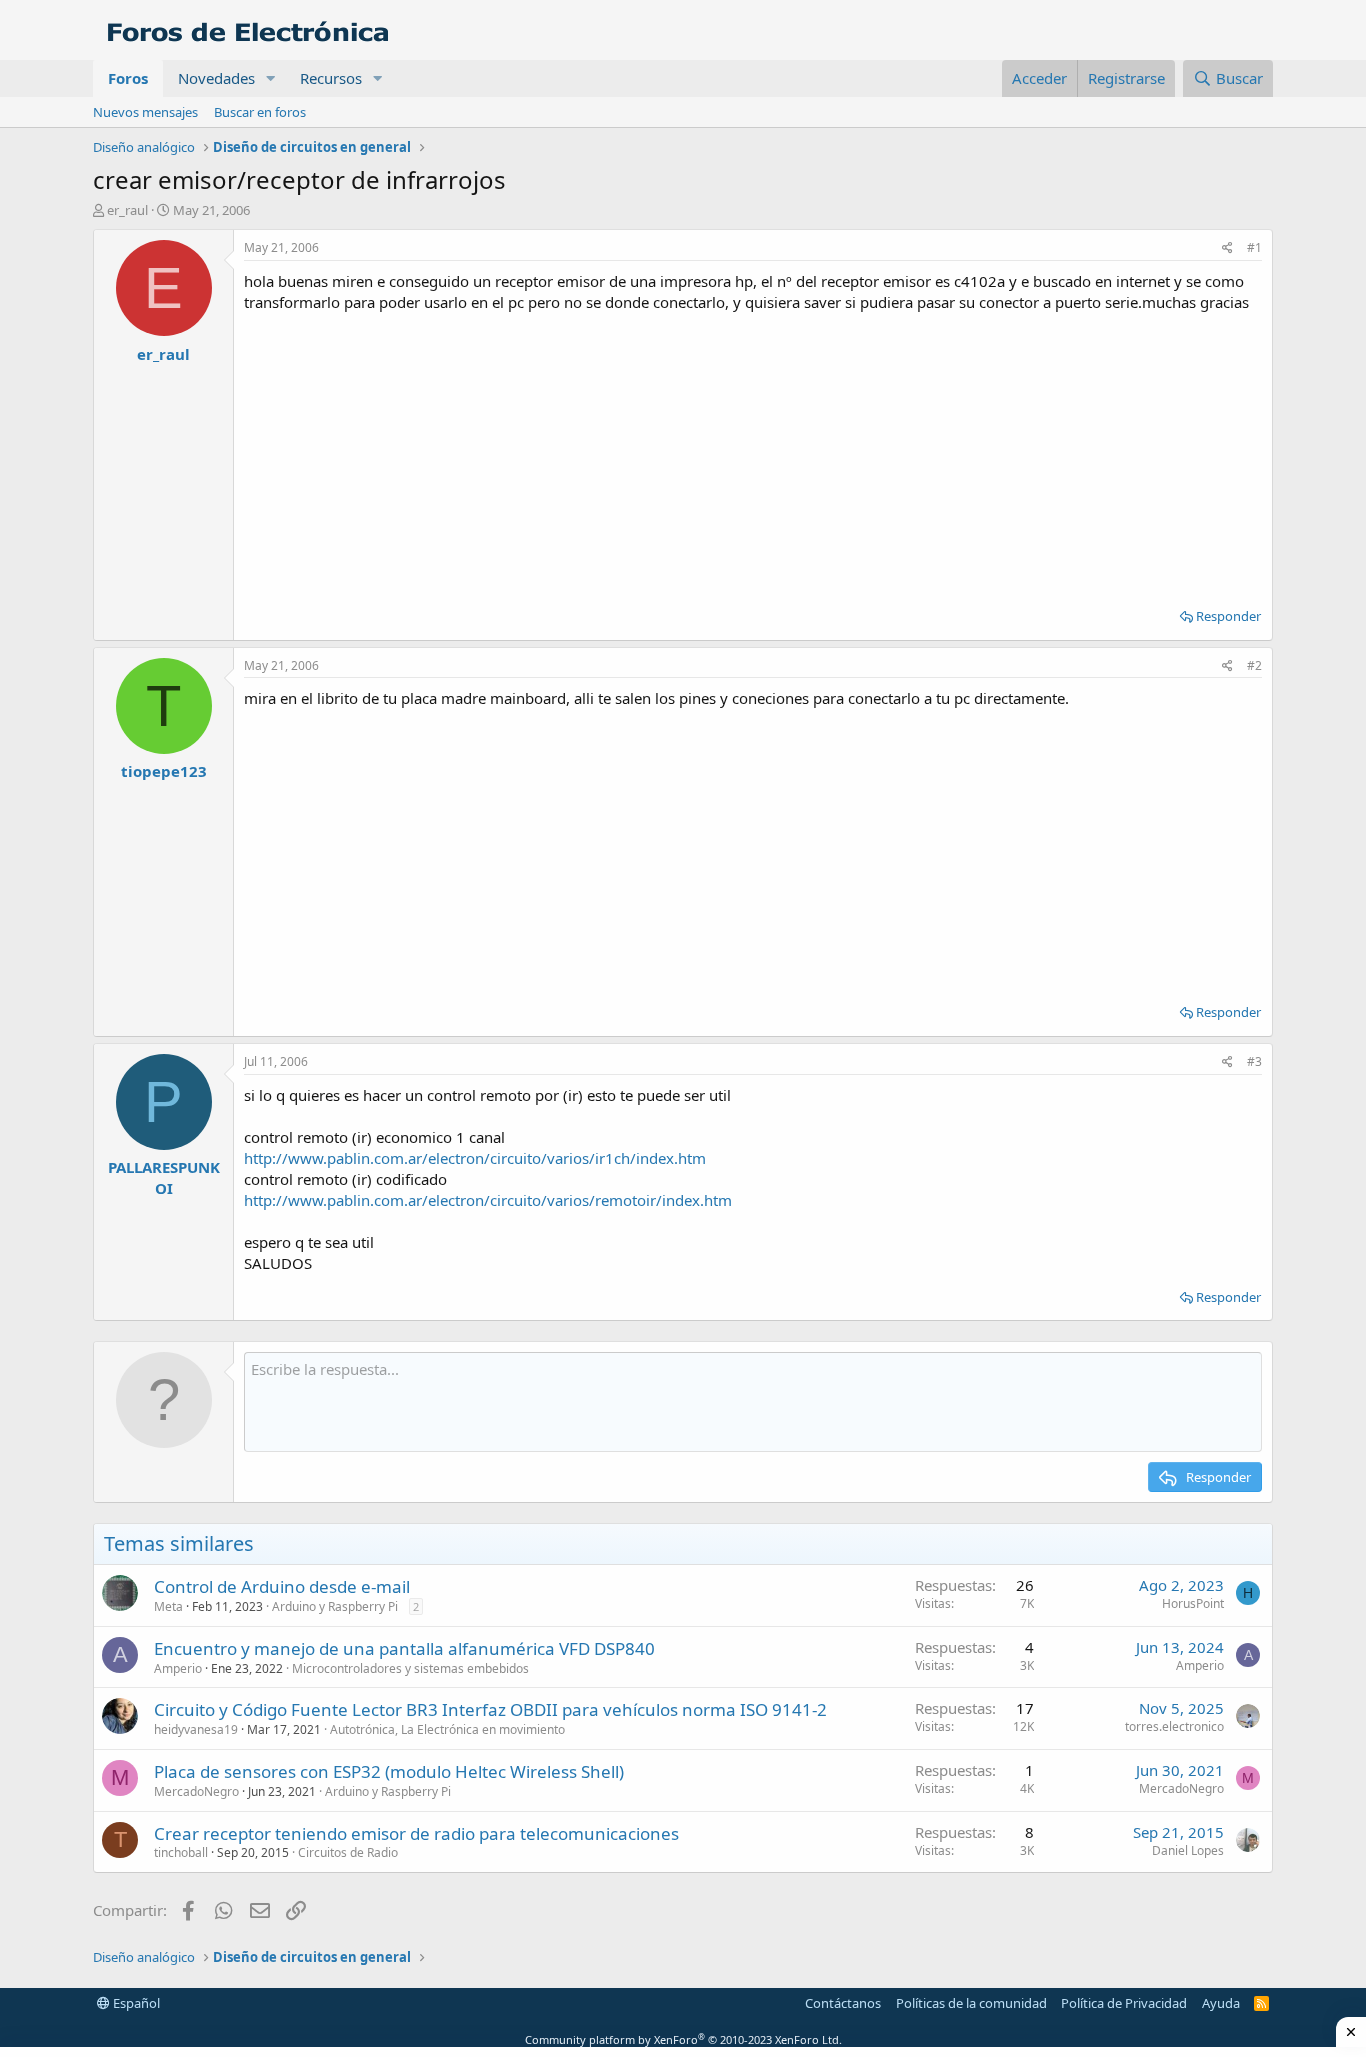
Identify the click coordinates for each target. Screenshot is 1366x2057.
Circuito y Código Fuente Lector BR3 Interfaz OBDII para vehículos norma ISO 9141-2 (490, 1709)
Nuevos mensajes (145, 112)
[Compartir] (1227, 248)
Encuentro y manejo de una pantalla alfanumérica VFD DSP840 (404, 1648)
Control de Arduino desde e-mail (282, 1586)
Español (135, 2003)
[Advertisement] (753, 453)
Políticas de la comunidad (971, 2003)
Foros (128, 78)
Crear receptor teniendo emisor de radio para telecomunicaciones (416, 1833)
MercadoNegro (196, 1791)
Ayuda (1221, 2003)
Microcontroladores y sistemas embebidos (410, 1668)
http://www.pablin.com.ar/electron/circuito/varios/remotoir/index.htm (488, 1200)
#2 (1254, 665)
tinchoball (181, 1852)
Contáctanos (843, 2003)
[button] (271, 78)
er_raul (127, 210)
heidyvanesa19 (196, 1729)
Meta (168, 1606)
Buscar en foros (260, 112)
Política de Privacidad (1124, 2003)
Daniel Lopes (1188, 1850)
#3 (1254, 1061)
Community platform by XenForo (683, 2039)
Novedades (216, 78)
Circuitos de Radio (348, 1852)
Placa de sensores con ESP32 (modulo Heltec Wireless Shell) (389, 1771)
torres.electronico (1174, 1726)
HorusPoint (1193, 1603)
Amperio (178, 1668)
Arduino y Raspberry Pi (335, 1606)
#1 (1254, 247)
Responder (1228, 616)
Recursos (331, 78)
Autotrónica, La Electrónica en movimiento (447, 1729)
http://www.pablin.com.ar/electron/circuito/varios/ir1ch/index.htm (475, 1158)
